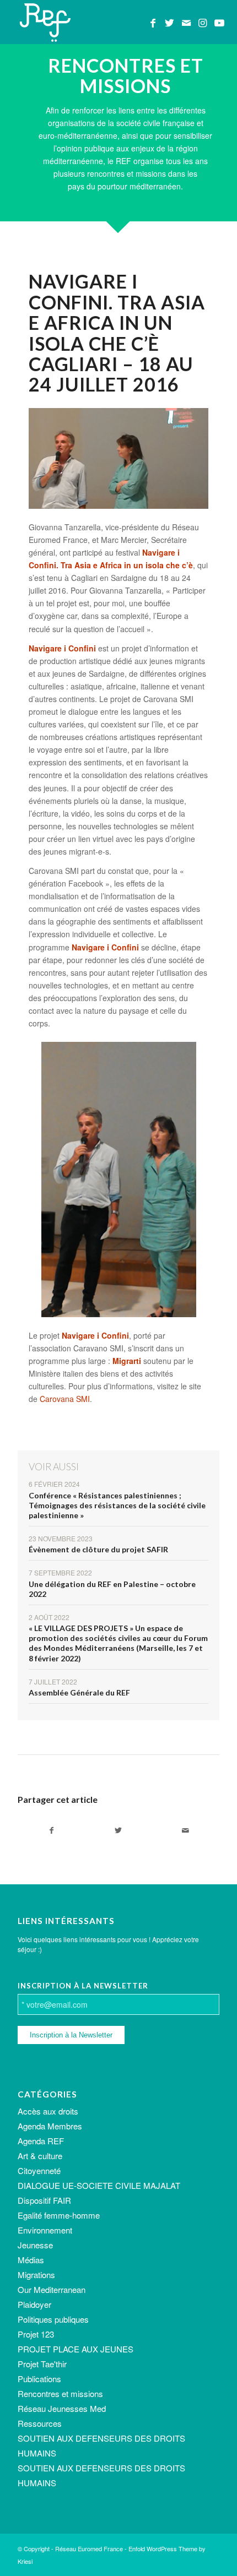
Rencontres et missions (60, 2393)
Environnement (45, 2230)
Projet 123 (36, 2334)
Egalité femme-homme (59, 2215)
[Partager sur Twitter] (118, 1830)
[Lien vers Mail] (186, 23)
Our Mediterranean (52, 2289)
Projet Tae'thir (42, 2364)
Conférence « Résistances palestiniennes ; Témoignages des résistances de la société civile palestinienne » (117, 1505)
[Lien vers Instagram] (203, 23)
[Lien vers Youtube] (219, 23)
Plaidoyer (34, 2304)
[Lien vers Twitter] (170, 23)
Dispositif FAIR (44, 2200)
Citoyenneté (39, 2170)
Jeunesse (35, 2245)
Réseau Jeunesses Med (62, 2408)
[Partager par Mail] (186, 1830)
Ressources (40, 2423)
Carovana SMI (65, 1399)
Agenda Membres (50, 2126)
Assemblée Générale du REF (79, 1692)
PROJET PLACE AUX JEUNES (76, 2349)
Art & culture (40, 2156)
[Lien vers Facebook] (153, 23)
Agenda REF (41, 2141)
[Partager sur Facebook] (51, 1830)
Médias (31, 2260)
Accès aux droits (48, 2111)
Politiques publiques (53, 2319)
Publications (39, 2379)
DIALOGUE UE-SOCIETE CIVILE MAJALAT (99, 2185)
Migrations (36, 2275)
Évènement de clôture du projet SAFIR (98, 1549)
